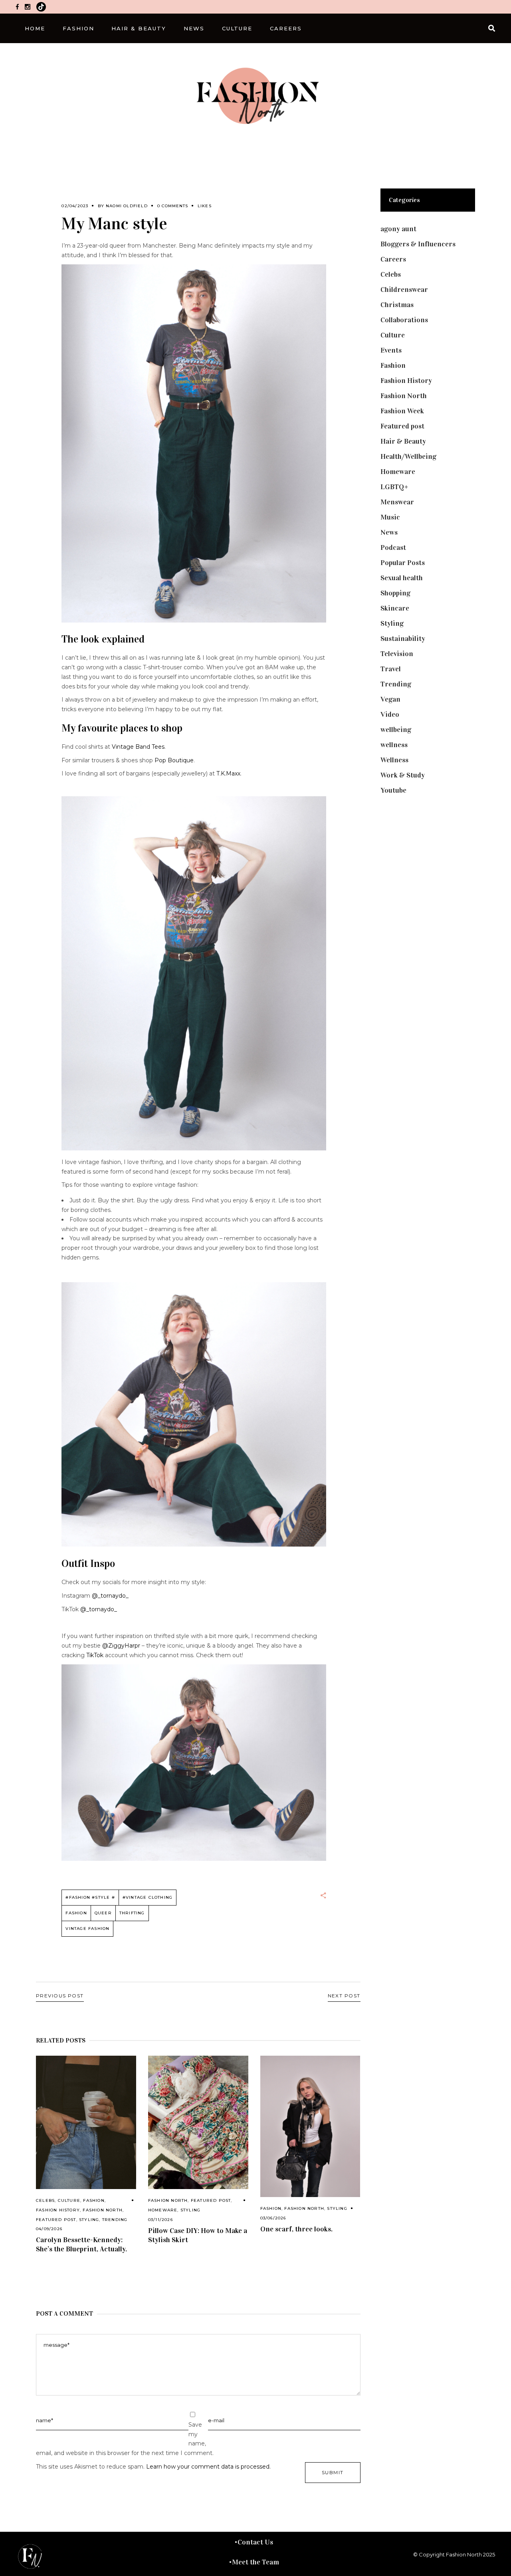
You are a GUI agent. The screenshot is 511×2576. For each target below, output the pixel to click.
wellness (394, 745)
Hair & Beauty (403, 441)
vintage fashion (87, 1929)
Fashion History (58, 2210)
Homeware (163, 2210)
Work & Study (403, 775)
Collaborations (404, 320)
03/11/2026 (160, 2220)
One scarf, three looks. (296, 2229)
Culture (69, 2200)
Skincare (395, 608)
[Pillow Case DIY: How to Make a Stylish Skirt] (198, 2123)
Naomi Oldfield (127, 206)
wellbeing (396, 730)
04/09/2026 (49, 2229)
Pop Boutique (174, 760)
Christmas (397, 305)
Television (397, 654)
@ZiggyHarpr (122, 1646)
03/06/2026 (273, 2218)
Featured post (56, 2220)
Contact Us (255, 2542)
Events (391, 350)
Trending (115, 2220)
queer (103, 1913)
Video (390, 714)
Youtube (393, 790)
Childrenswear (404, 290)
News (389, 532)
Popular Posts (403, 563)
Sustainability (403, 639)
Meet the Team (255, 2562)
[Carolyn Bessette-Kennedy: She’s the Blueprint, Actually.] (86, 2122)
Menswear (397, 502)
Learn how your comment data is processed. (208, 2467)
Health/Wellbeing (408, 456)
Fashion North (103, 2210)
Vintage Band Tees (138, 747)
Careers (393, 259)
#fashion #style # (90, 1897)
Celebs (45, 2200)
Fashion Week (402, 411)
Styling (89, 2220)
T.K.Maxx (228, 773)
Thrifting (132, 1913)
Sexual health (402, 578)
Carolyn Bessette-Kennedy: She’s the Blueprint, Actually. (81, 2244)
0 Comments (173, 206)
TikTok (95, 1655)
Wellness (394, 760)
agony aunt (398, 229)
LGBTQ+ (394, 487)
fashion (76, 1913)
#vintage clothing (148, 1897)
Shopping (395, 593)
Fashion (94, 2200)
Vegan (390, 699)
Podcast (393, 547)
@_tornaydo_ (110, 1596)
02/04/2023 (75, 206)
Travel (391, 669)
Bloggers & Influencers (418, 244)
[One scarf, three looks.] (310, 2127)
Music (390, 517)
